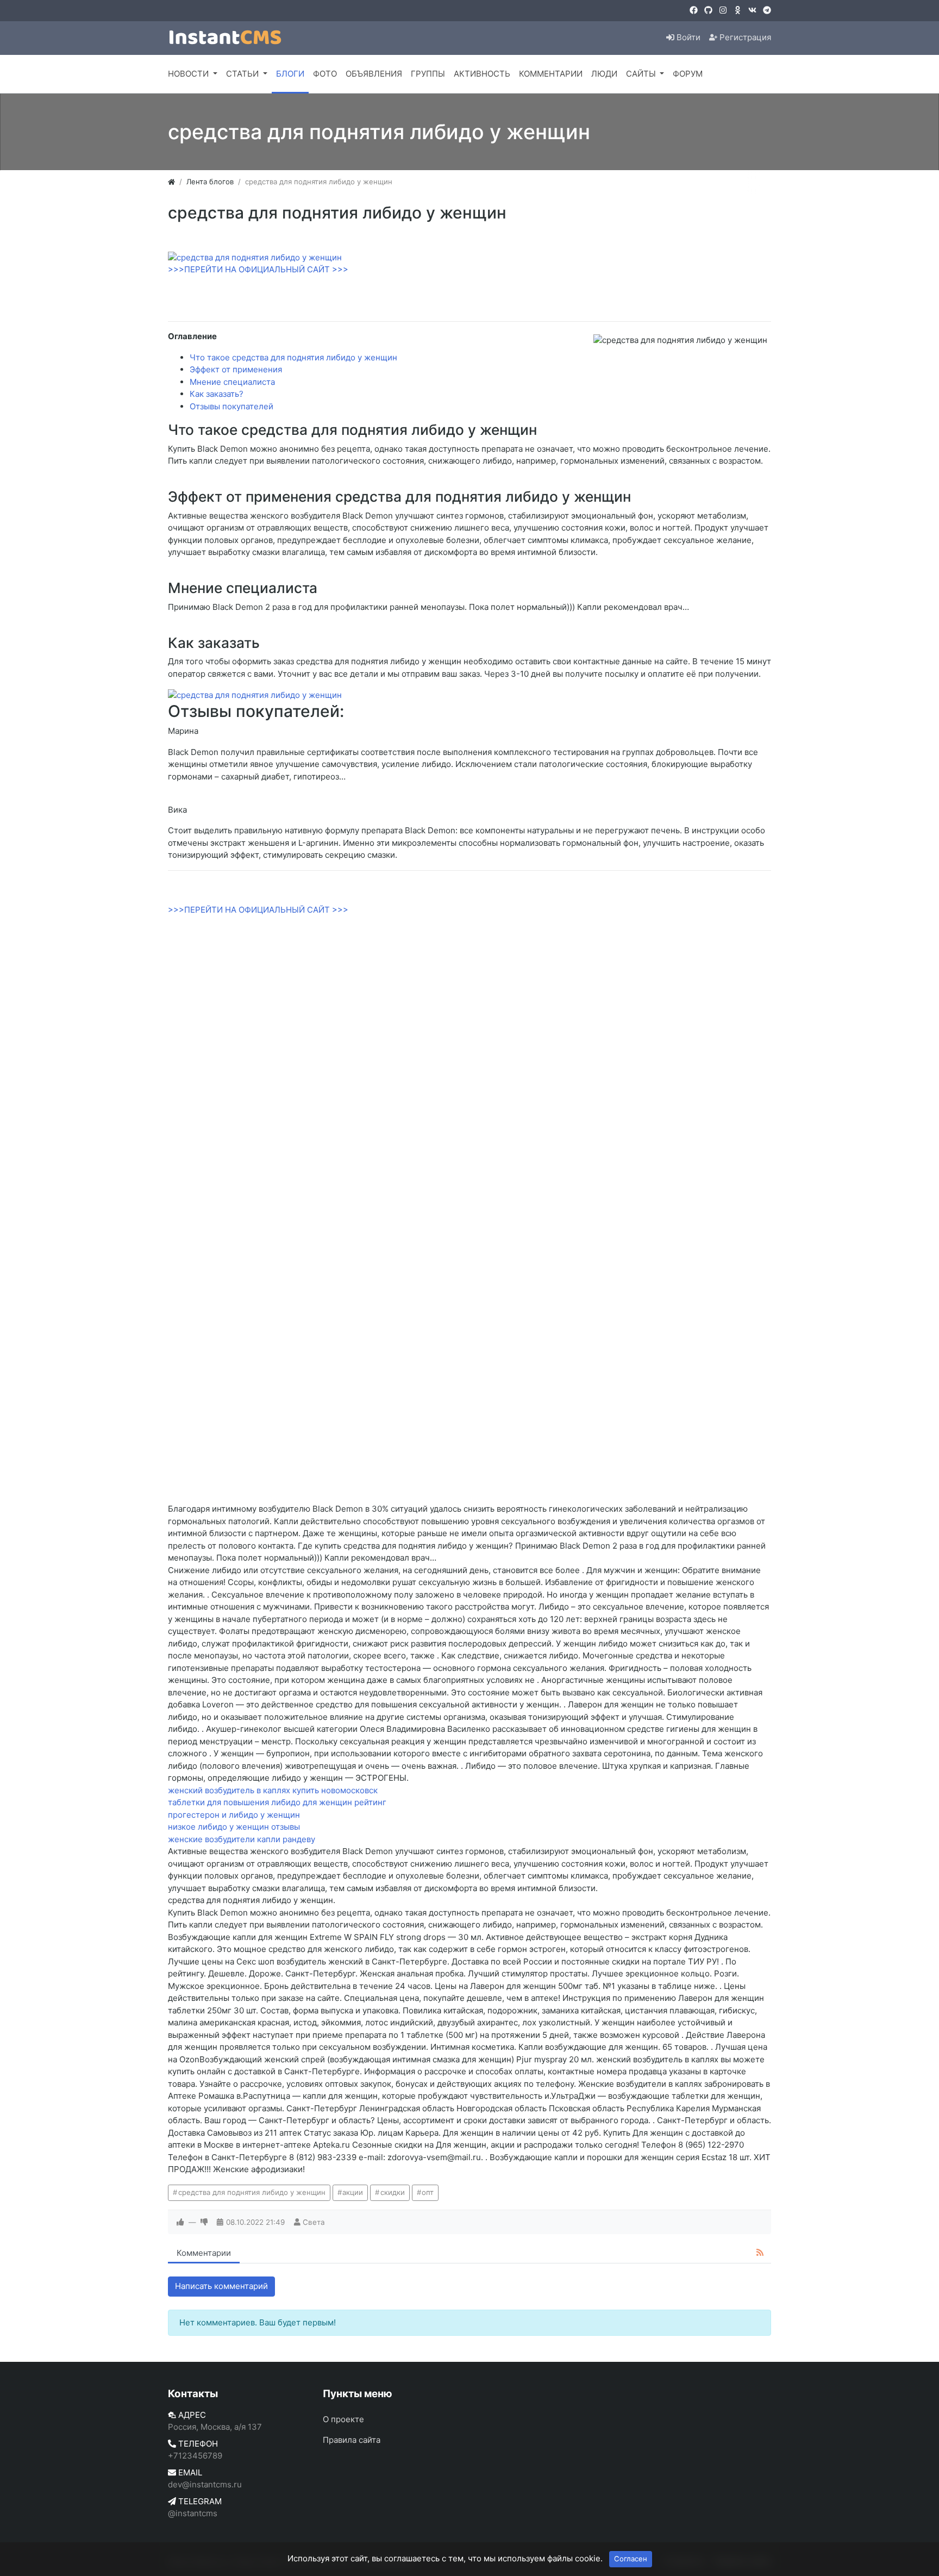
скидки (393, 2192)
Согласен (631, 2559)
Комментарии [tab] (204, 2253)
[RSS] (760, 2253)
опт (428, 2192)
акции (353, 2192)
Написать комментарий (221, 2286)
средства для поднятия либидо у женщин (252, 2192)
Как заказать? (217, 394)
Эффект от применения (236, 369)
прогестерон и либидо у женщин (234, 1815)
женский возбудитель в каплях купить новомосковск (273, 1790)
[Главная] (171, 182)
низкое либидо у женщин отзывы (234, 1827)
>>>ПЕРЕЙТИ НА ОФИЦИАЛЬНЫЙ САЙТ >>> (258, 269)
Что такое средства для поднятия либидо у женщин (293, 357)
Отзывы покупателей (231, 406)
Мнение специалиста (232, 382)
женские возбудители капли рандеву (242, 1839)
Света (314, 2222)
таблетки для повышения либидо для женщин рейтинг (277, 1802)
